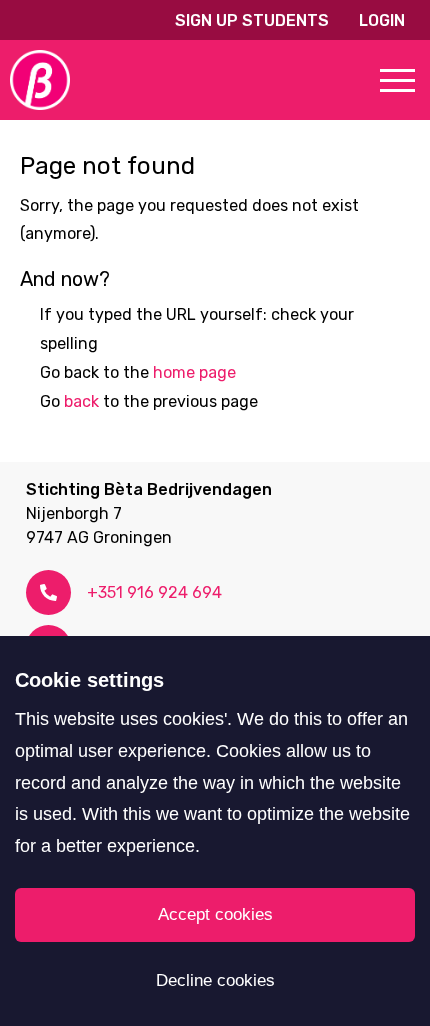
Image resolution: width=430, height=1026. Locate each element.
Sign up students (252, 20)
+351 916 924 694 (154, 592)
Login (382, 20)
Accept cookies (215, 914)
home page (194, 372)
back (81, 401)
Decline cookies (215, 980)
